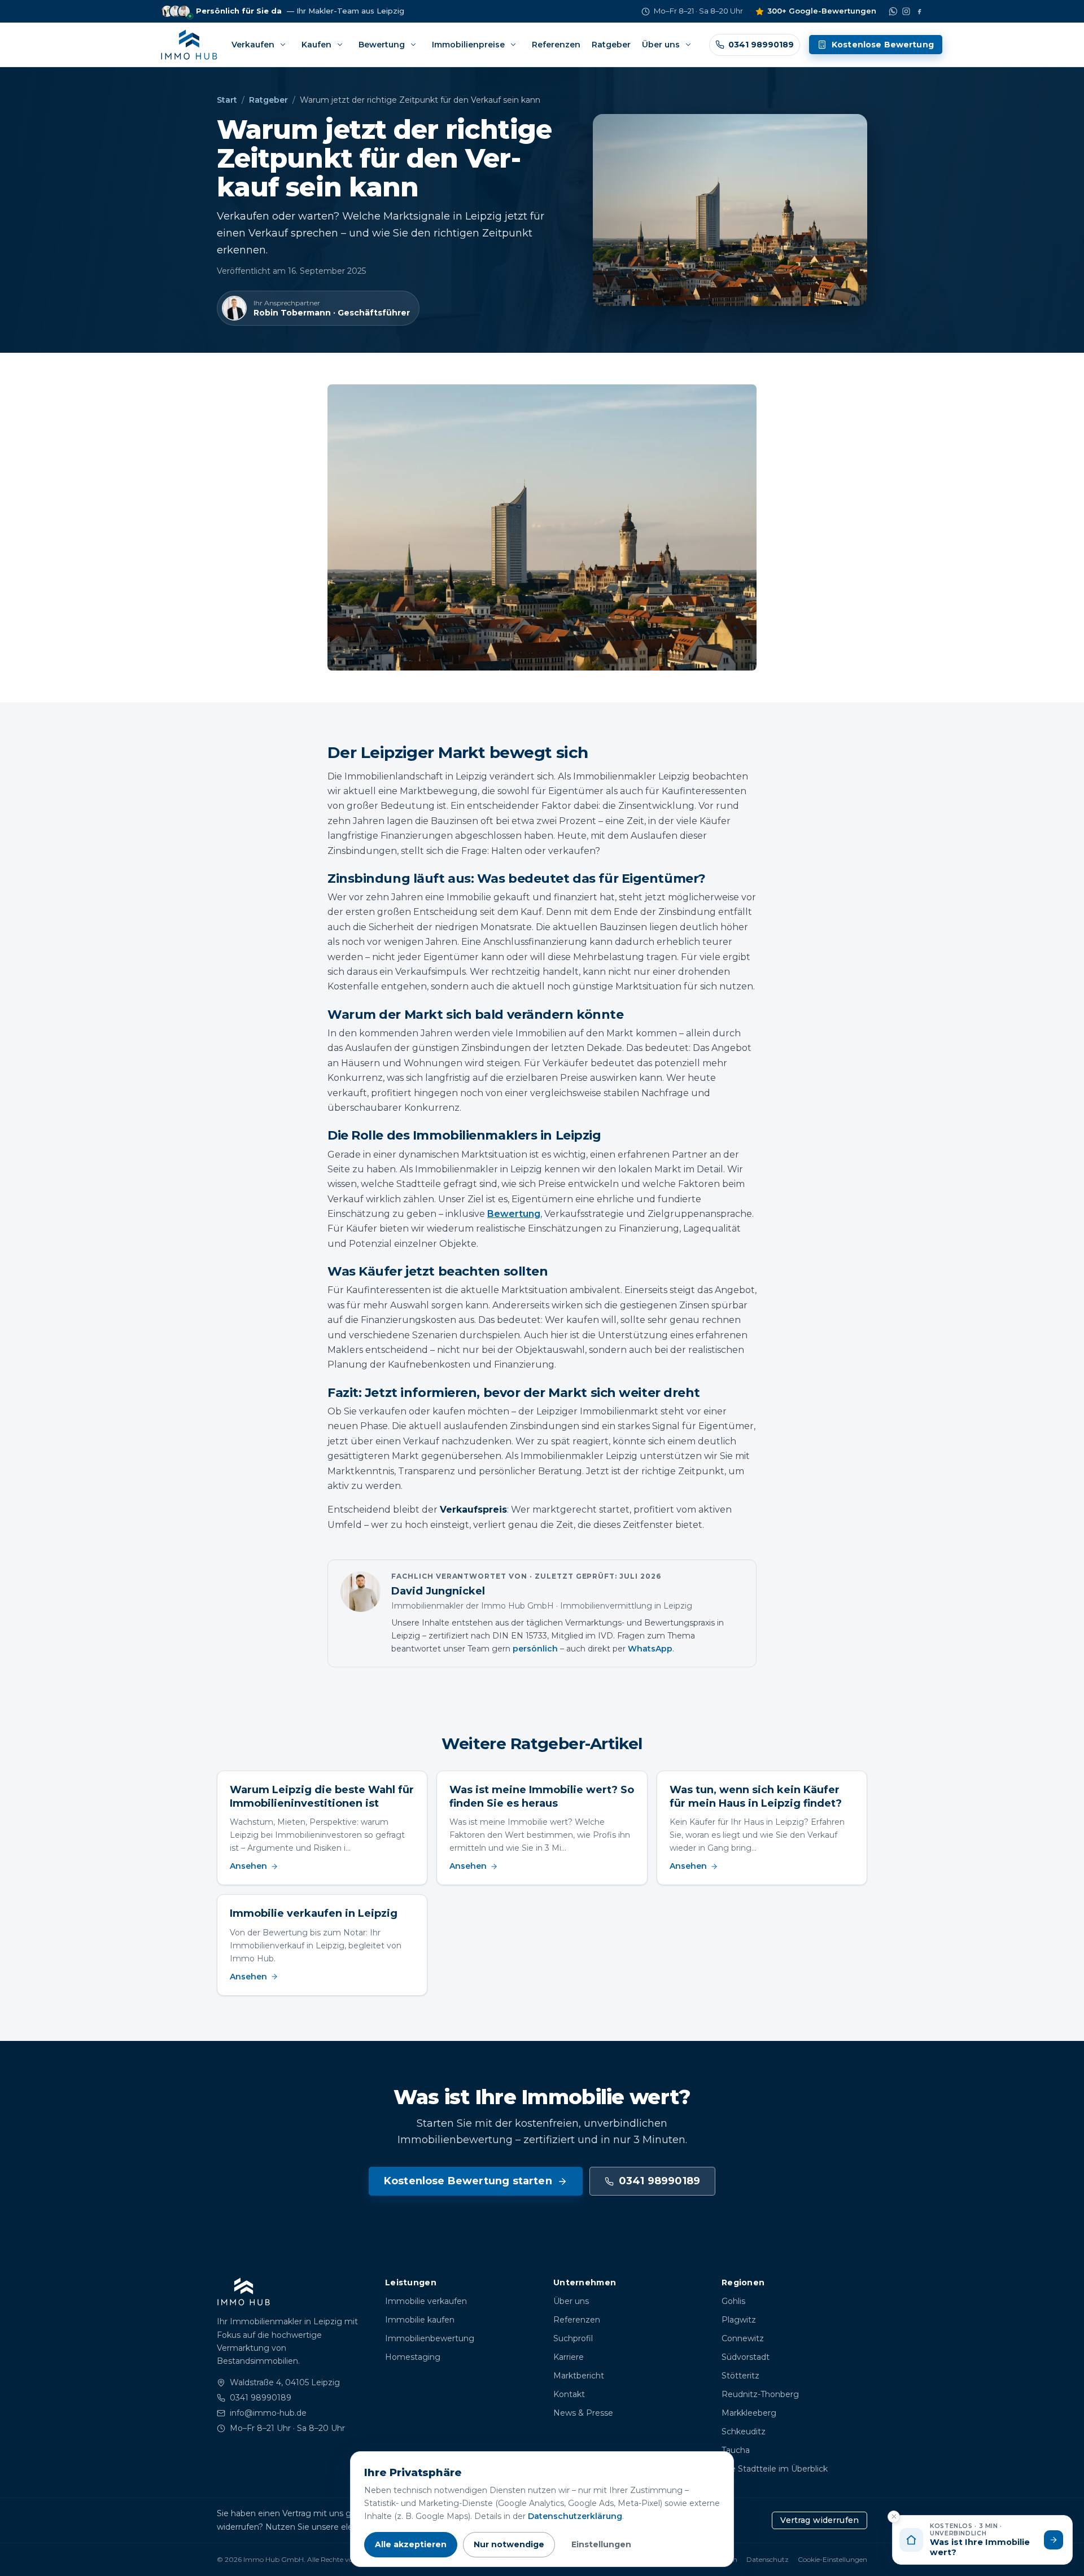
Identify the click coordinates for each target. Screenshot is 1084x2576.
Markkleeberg (749, 2413)
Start (227, 100)
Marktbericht (579, 2376)
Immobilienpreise (468, 45)
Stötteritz (740, 2376)
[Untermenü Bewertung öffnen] (413, 45)
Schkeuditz (744, 2432)
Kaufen (316, 45)
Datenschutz (768, 2559)
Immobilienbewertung (430, 2338)
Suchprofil (573, 2338)
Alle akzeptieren (411, 2544)
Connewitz (743, 2338)
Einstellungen (601, 2544)
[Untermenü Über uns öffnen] (688, 45)
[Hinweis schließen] (894, 2517)
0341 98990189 (659, 2181)
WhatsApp (650, 1649)
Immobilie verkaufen (426, 2301)
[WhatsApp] (893, 11)
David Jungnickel (438, 1591)
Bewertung (382, 45)
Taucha (736, 2450)
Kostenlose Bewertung (883, 45)
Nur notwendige (509, 2544)
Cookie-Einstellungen (832, 2559)
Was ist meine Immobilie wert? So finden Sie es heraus (542, 1796)
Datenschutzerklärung (575, 2516)
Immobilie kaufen (420, 2320)
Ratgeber (611, 45)
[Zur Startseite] (189, 45)
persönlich (535, 1649)
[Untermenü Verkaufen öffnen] (283, 45)
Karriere (569, 2357)
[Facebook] (919, 11)
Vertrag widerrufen (819, 2520)
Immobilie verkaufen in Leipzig (314, 1913)
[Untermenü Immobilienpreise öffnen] (513, 45)
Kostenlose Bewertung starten (468, 2181)
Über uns (661, 45)
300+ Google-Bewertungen (822, 11)
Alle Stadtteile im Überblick (775, 2469)
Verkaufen (253, 45)
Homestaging (413, 2357)
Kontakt (569, 2394)
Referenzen (556, 45)
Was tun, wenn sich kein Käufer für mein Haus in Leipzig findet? (756, 1796)
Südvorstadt (746, 2357)
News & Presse (583, 2413)
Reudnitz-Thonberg (760, 2394)
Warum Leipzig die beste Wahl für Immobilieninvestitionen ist (322, 1796)
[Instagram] (906, 11)
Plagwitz (739, 2320)
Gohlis (733, 2301)
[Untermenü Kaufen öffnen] (340, 45)
